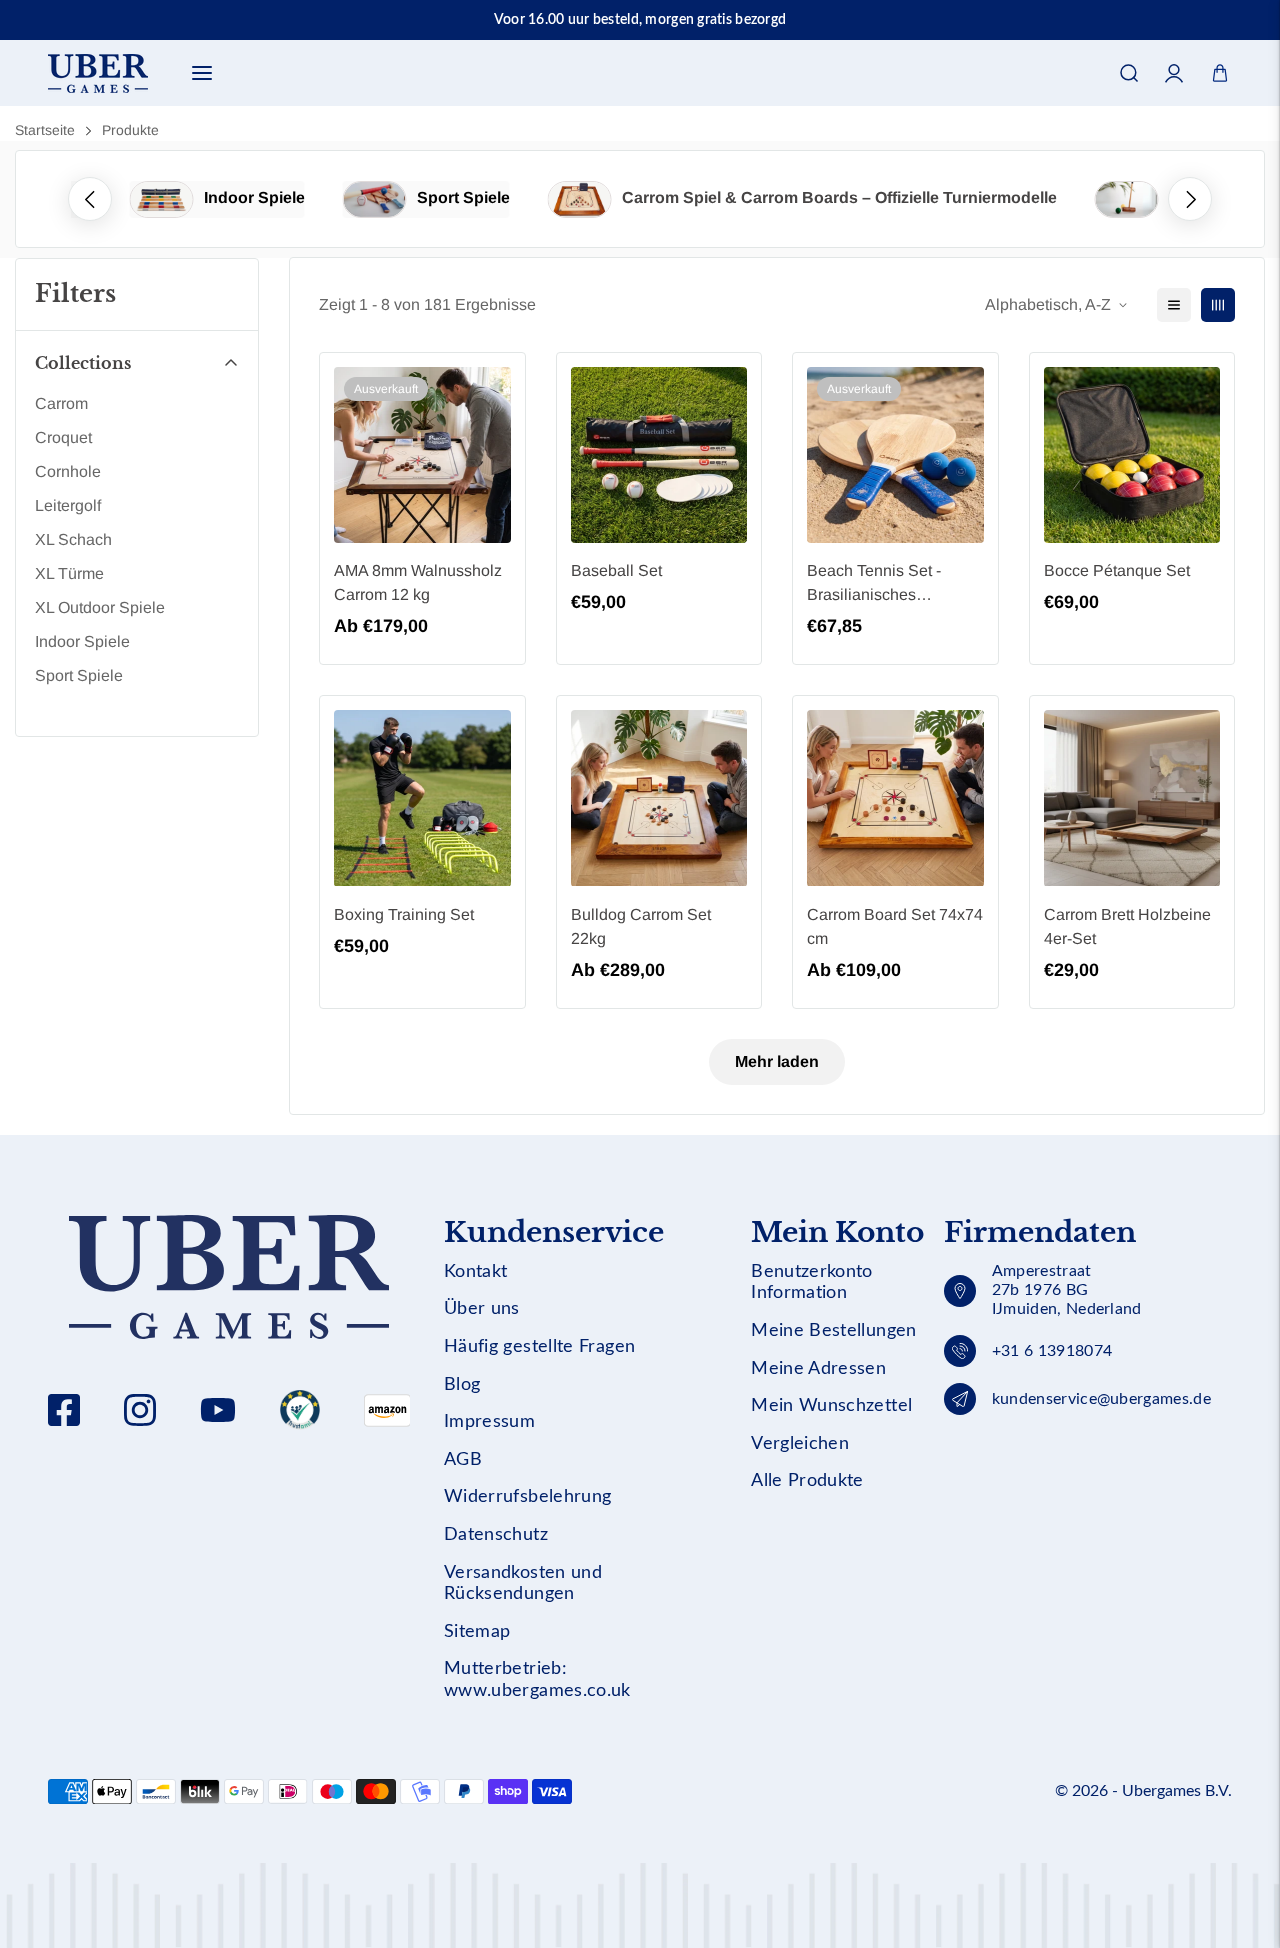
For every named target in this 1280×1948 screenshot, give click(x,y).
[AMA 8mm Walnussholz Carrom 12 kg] (422, 455)
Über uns (482, 1309)
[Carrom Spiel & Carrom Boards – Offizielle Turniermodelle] (580, 199)
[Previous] (90, 199)
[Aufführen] (1174, 305)
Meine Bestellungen (833, 1331)
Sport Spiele (463, 197)
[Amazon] (300, 1410)
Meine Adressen (818, 1369)
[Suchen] (1129, 73)
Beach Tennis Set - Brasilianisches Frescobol (874, 584)
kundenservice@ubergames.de (1101, 1399)
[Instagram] (140, 1410)
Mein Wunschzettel (831, 1406)
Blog (462, 1385)
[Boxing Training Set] (422, 798)
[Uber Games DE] (98, 73)
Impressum (489, 1422)
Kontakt (476, 1272)
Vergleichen (800, 1444)
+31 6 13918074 (1052, 1351)
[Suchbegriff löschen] (1166, 135)
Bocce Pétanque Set (1117, 570)
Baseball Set (616, 570)
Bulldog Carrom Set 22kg (641, 926)
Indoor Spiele (254, 197)
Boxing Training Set (404, 914)
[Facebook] (64, 1410)
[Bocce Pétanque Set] (1132, 455)
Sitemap (477, 1632)
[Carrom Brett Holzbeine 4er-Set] (1132, 798)
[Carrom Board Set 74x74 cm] (895, 798)
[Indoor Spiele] (162, 199)
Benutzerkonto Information (812, 1283)
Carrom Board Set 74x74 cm (895, 926)
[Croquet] (1127, 199)
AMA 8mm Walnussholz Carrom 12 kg (418, 582)
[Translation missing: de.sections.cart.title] (1220, 73)
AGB (463, 1460)
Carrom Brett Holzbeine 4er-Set (1127, 926)
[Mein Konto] (1174, 73)
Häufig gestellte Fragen (539, 1347)
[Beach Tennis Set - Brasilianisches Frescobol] (895, 455)
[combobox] (640, 135)
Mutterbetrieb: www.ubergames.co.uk (537, 1680)
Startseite (45, 130)
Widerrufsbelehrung (527, 1497)
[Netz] (1218, 305)
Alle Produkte (807, 1481)
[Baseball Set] (659, 455)
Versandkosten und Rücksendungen (523, 1584)
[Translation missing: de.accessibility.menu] (202, 73)
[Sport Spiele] (375, 199)
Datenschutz (496, 1535)
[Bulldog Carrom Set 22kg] (659, 798)
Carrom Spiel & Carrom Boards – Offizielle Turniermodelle (839, 197)
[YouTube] (218, 1410)
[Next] (1190, 199)
